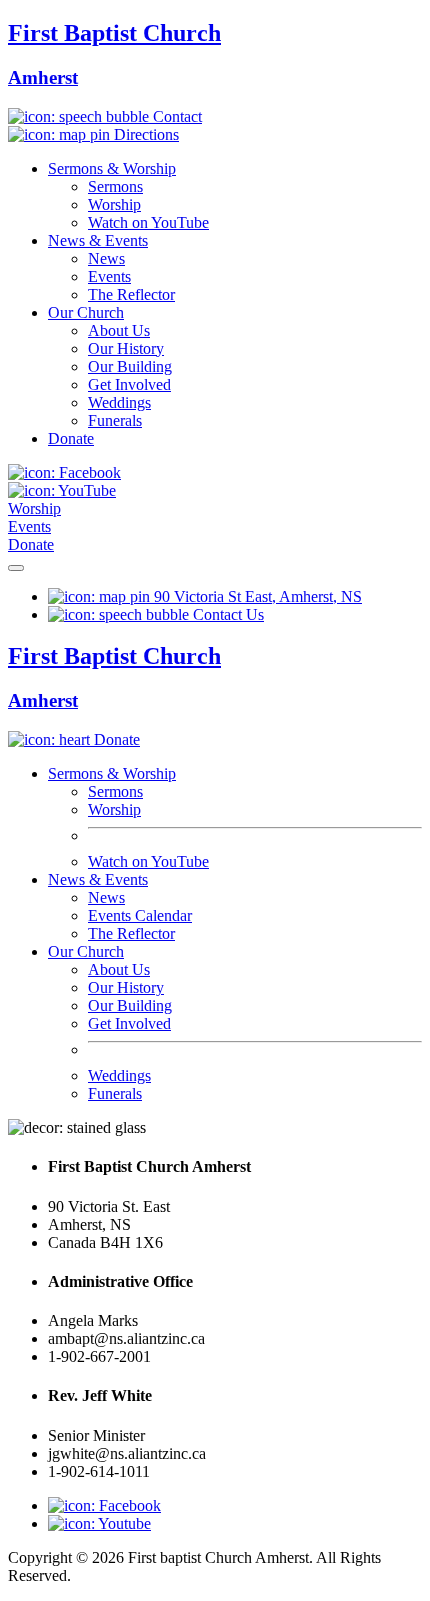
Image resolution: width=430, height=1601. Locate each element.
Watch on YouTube (148, 222)
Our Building (130, 366)
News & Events (98, 240)
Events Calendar (140, 915)
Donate (71, 438)
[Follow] (99, 1523)
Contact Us (226, 614)
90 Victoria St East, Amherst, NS (256, 596)
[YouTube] (62, 490)
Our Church (86, 312)
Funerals (115, 420)
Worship (114, 204)
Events (109, 276)
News (106, 258)
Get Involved (129, 384)
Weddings (119, 402)
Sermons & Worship (112, 168)
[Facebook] (64, 472)
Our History (126, 348)
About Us (119, 330)
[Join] (104, 1505)
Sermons (115, 186)
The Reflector (131, 294)
